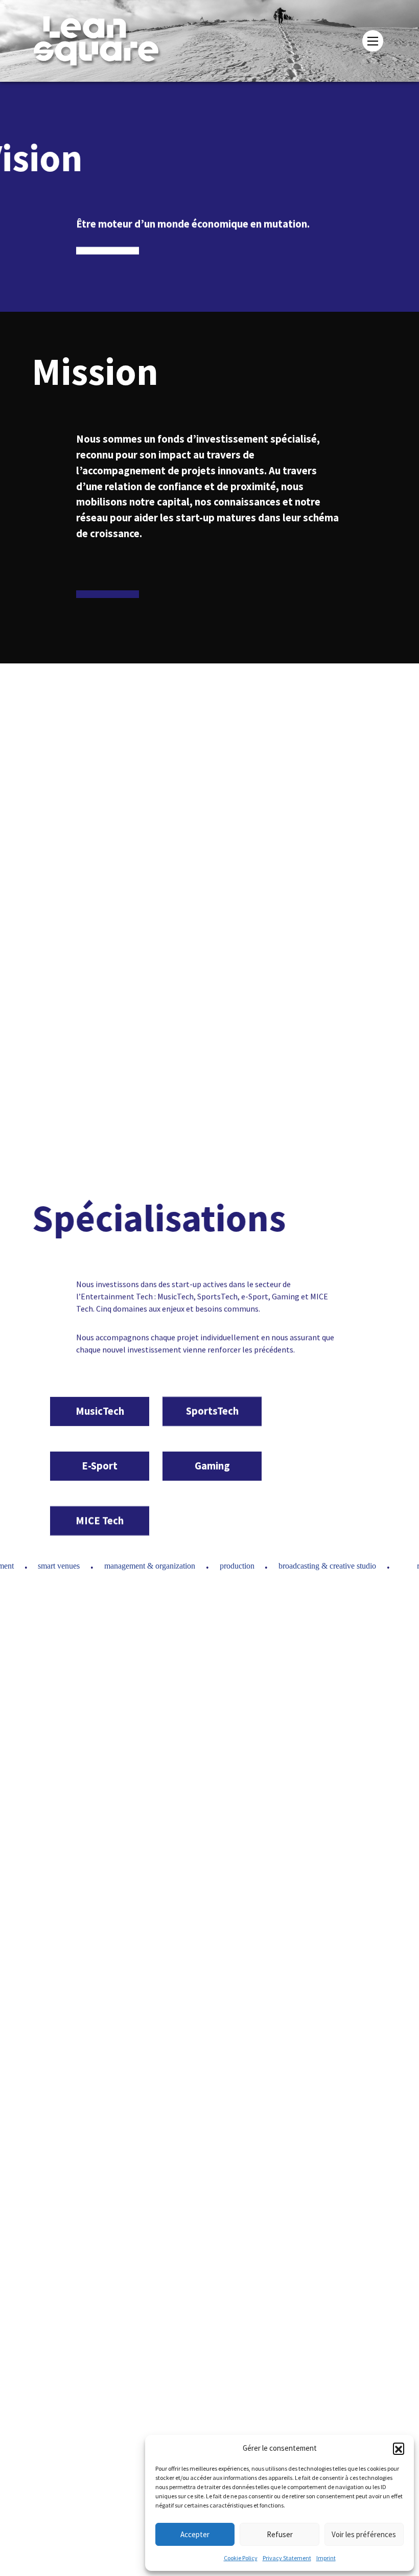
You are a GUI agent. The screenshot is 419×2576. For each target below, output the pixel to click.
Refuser (280, 2534)
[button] (399, 2448)
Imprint (326, 2558)
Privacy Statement (287, 2558)
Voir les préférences (364, 2534)
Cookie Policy (241, 2558)
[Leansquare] (118, 41)
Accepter (195, 2534)
